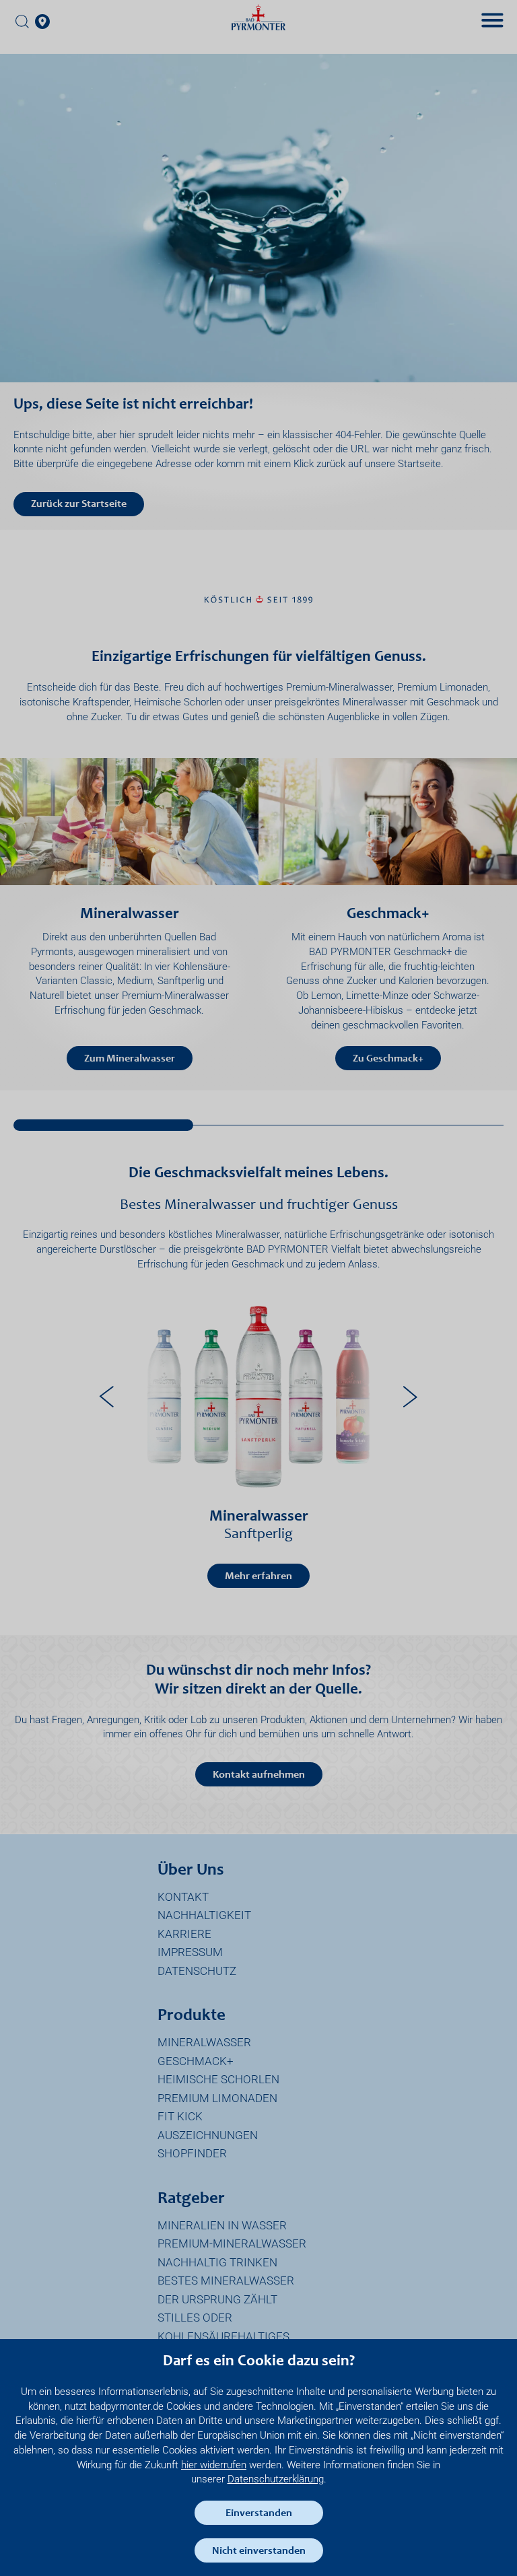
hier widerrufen (214, 2465)
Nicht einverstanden (259, 2551)
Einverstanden (259, 2513)
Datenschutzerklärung (276, 2479)
